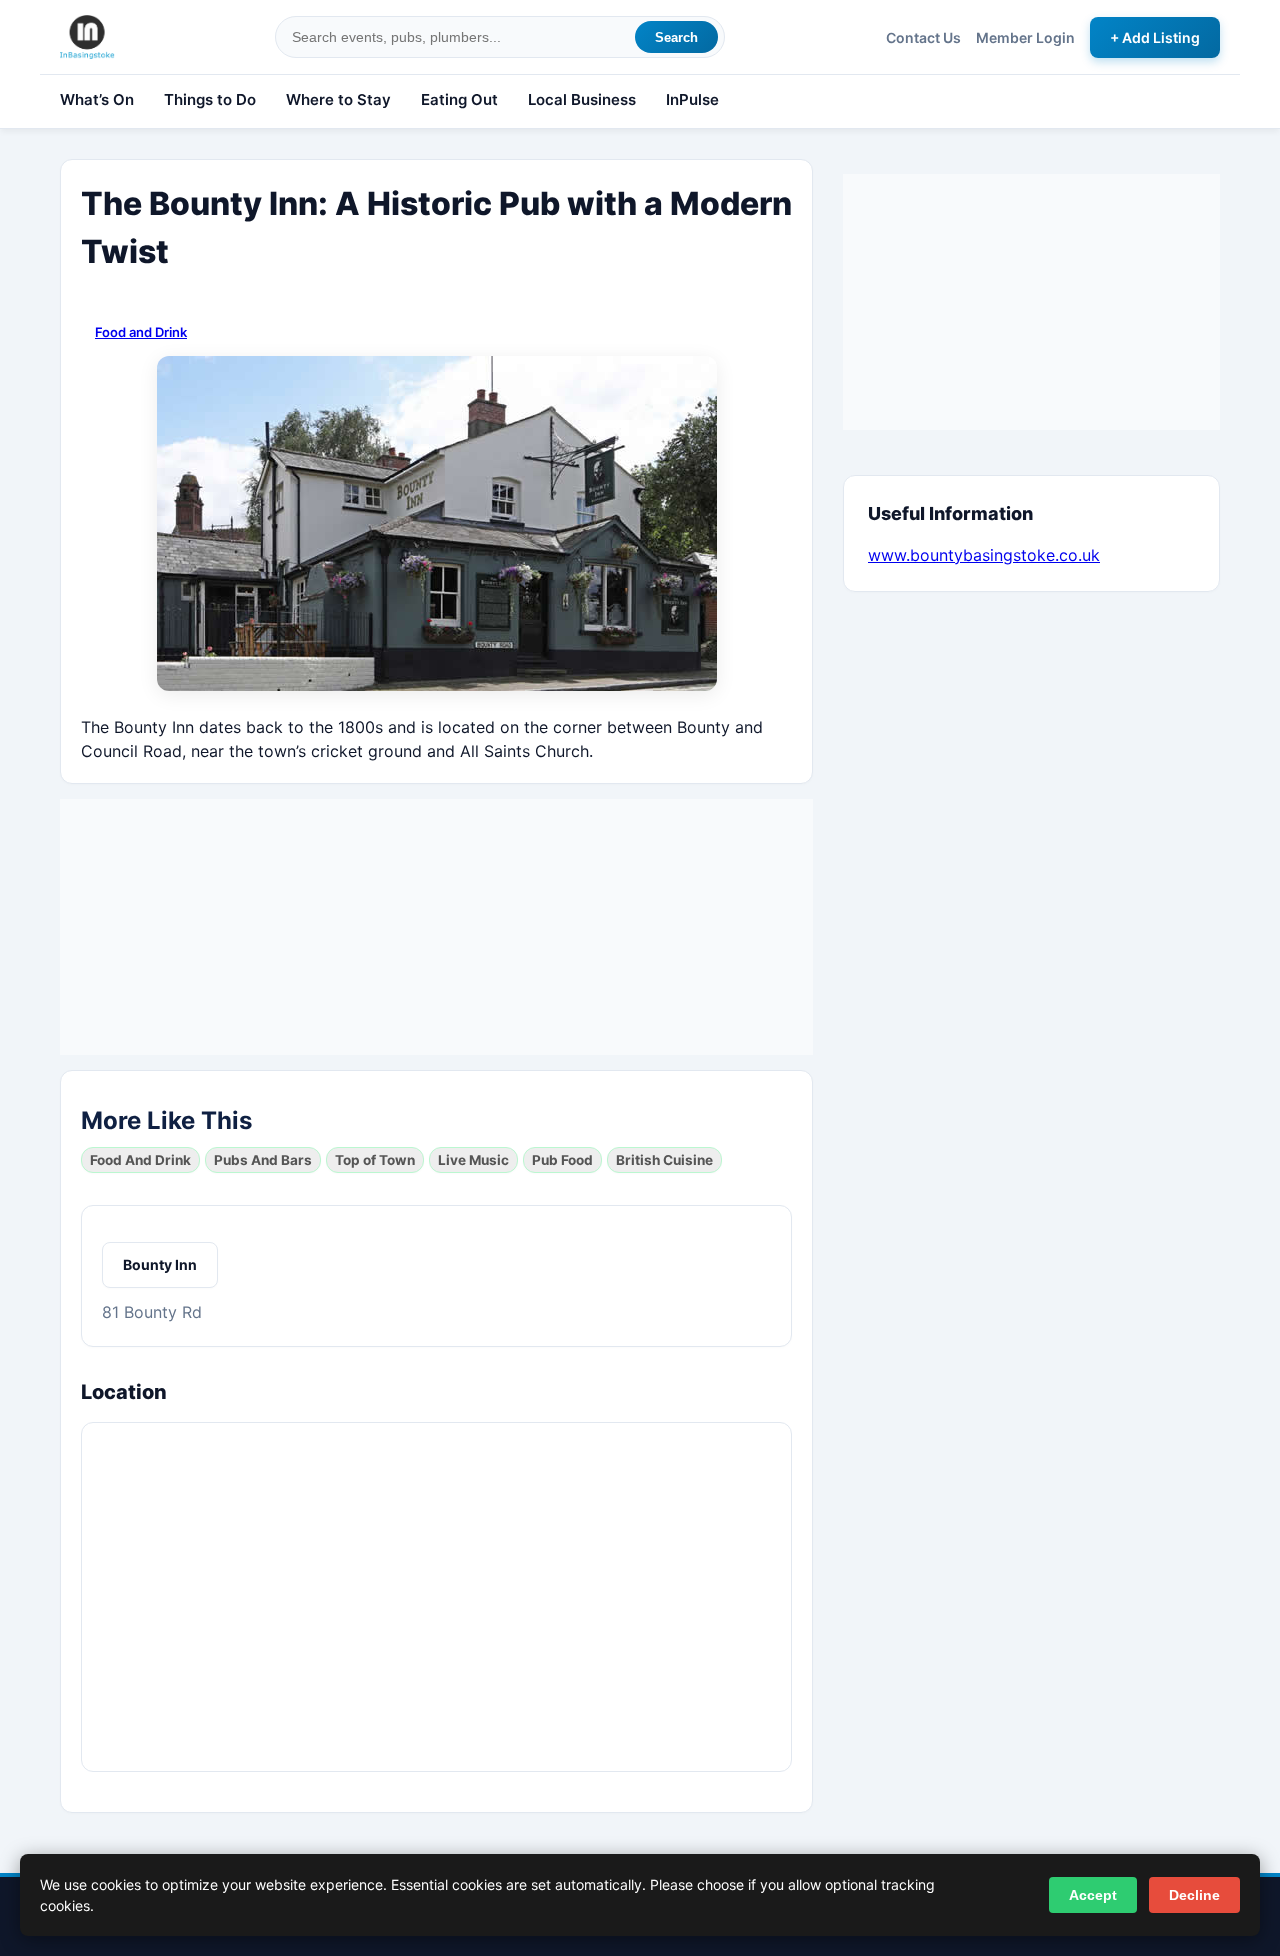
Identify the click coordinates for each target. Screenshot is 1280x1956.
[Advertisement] (436, 924)
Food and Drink (141, 332)
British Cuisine (664, 1160)
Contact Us (923, 37)
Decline (1194, 1895)
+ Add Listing (1155, 37)
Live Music (473, 1160)
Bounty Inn (160, 1264)
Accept (1093, 1895)
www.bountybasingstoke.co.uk (984, 555)
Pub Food (562, 1160)
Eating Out (459, 99)
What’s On (97, 99)
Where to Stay (338, 99)
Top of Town (375, 1160)
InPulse (692, 99)
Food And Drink (140, 1160)
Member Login (1025, 37)
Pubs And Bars (263, 1160)
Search (676, 37)
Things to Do (210, 99)
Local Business (582, 99)
